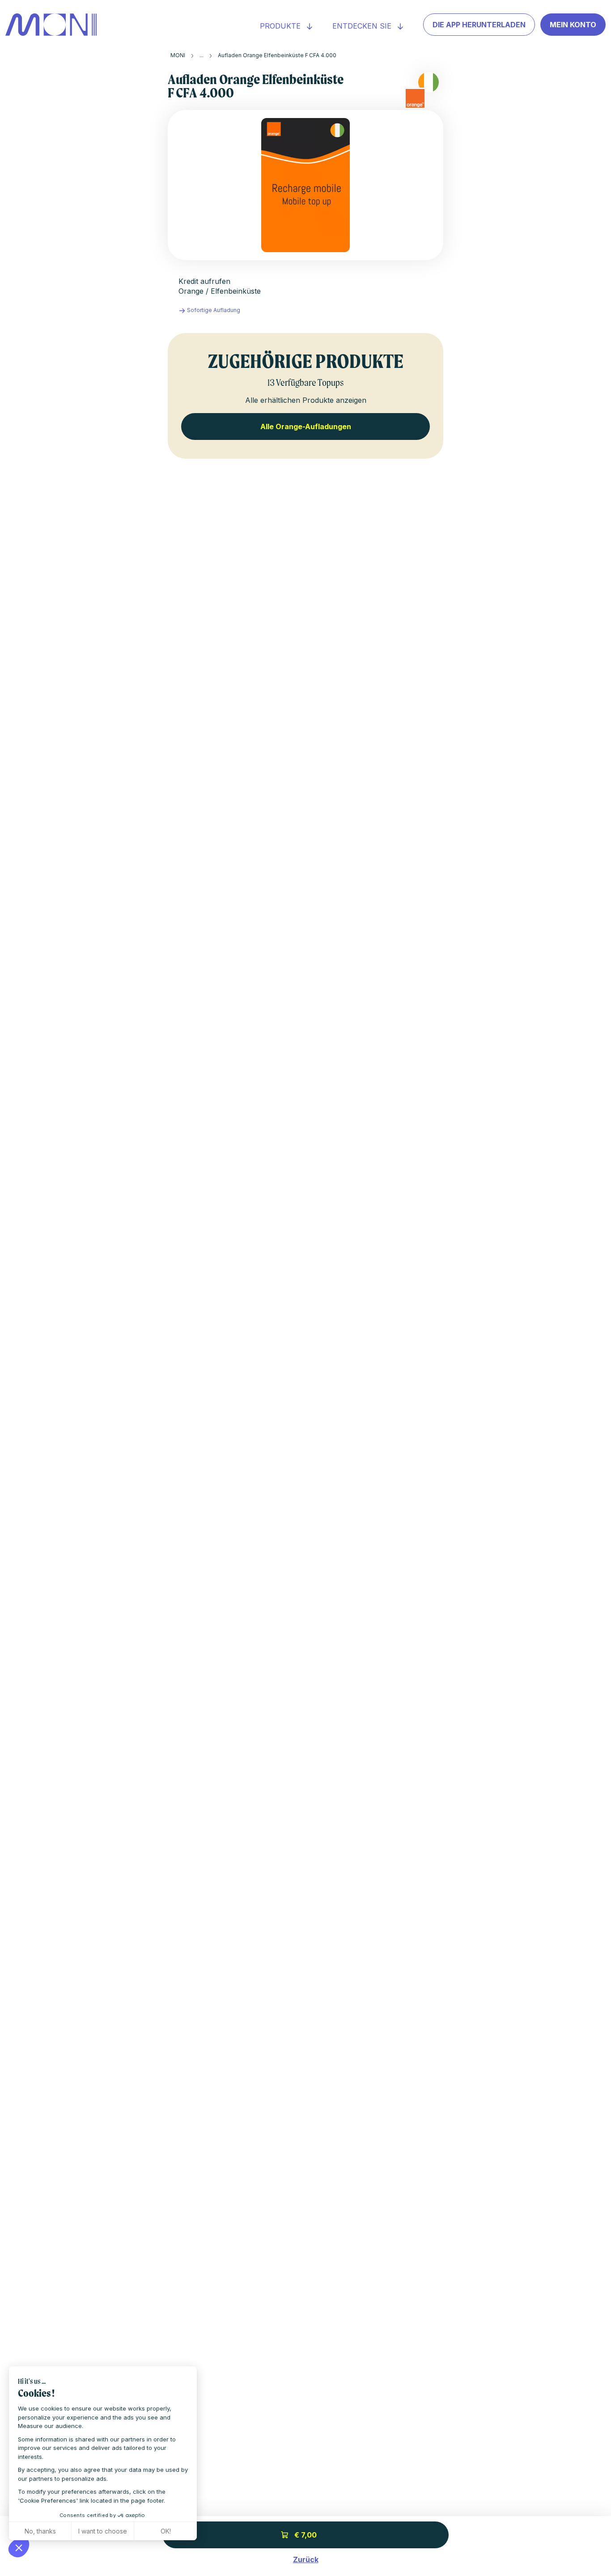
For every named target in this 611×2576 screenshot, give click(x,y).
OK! (166, 2531)
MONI (178, 55)
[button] (19, 2547)
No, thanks (40, 2531)
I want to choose (103, 2531)
